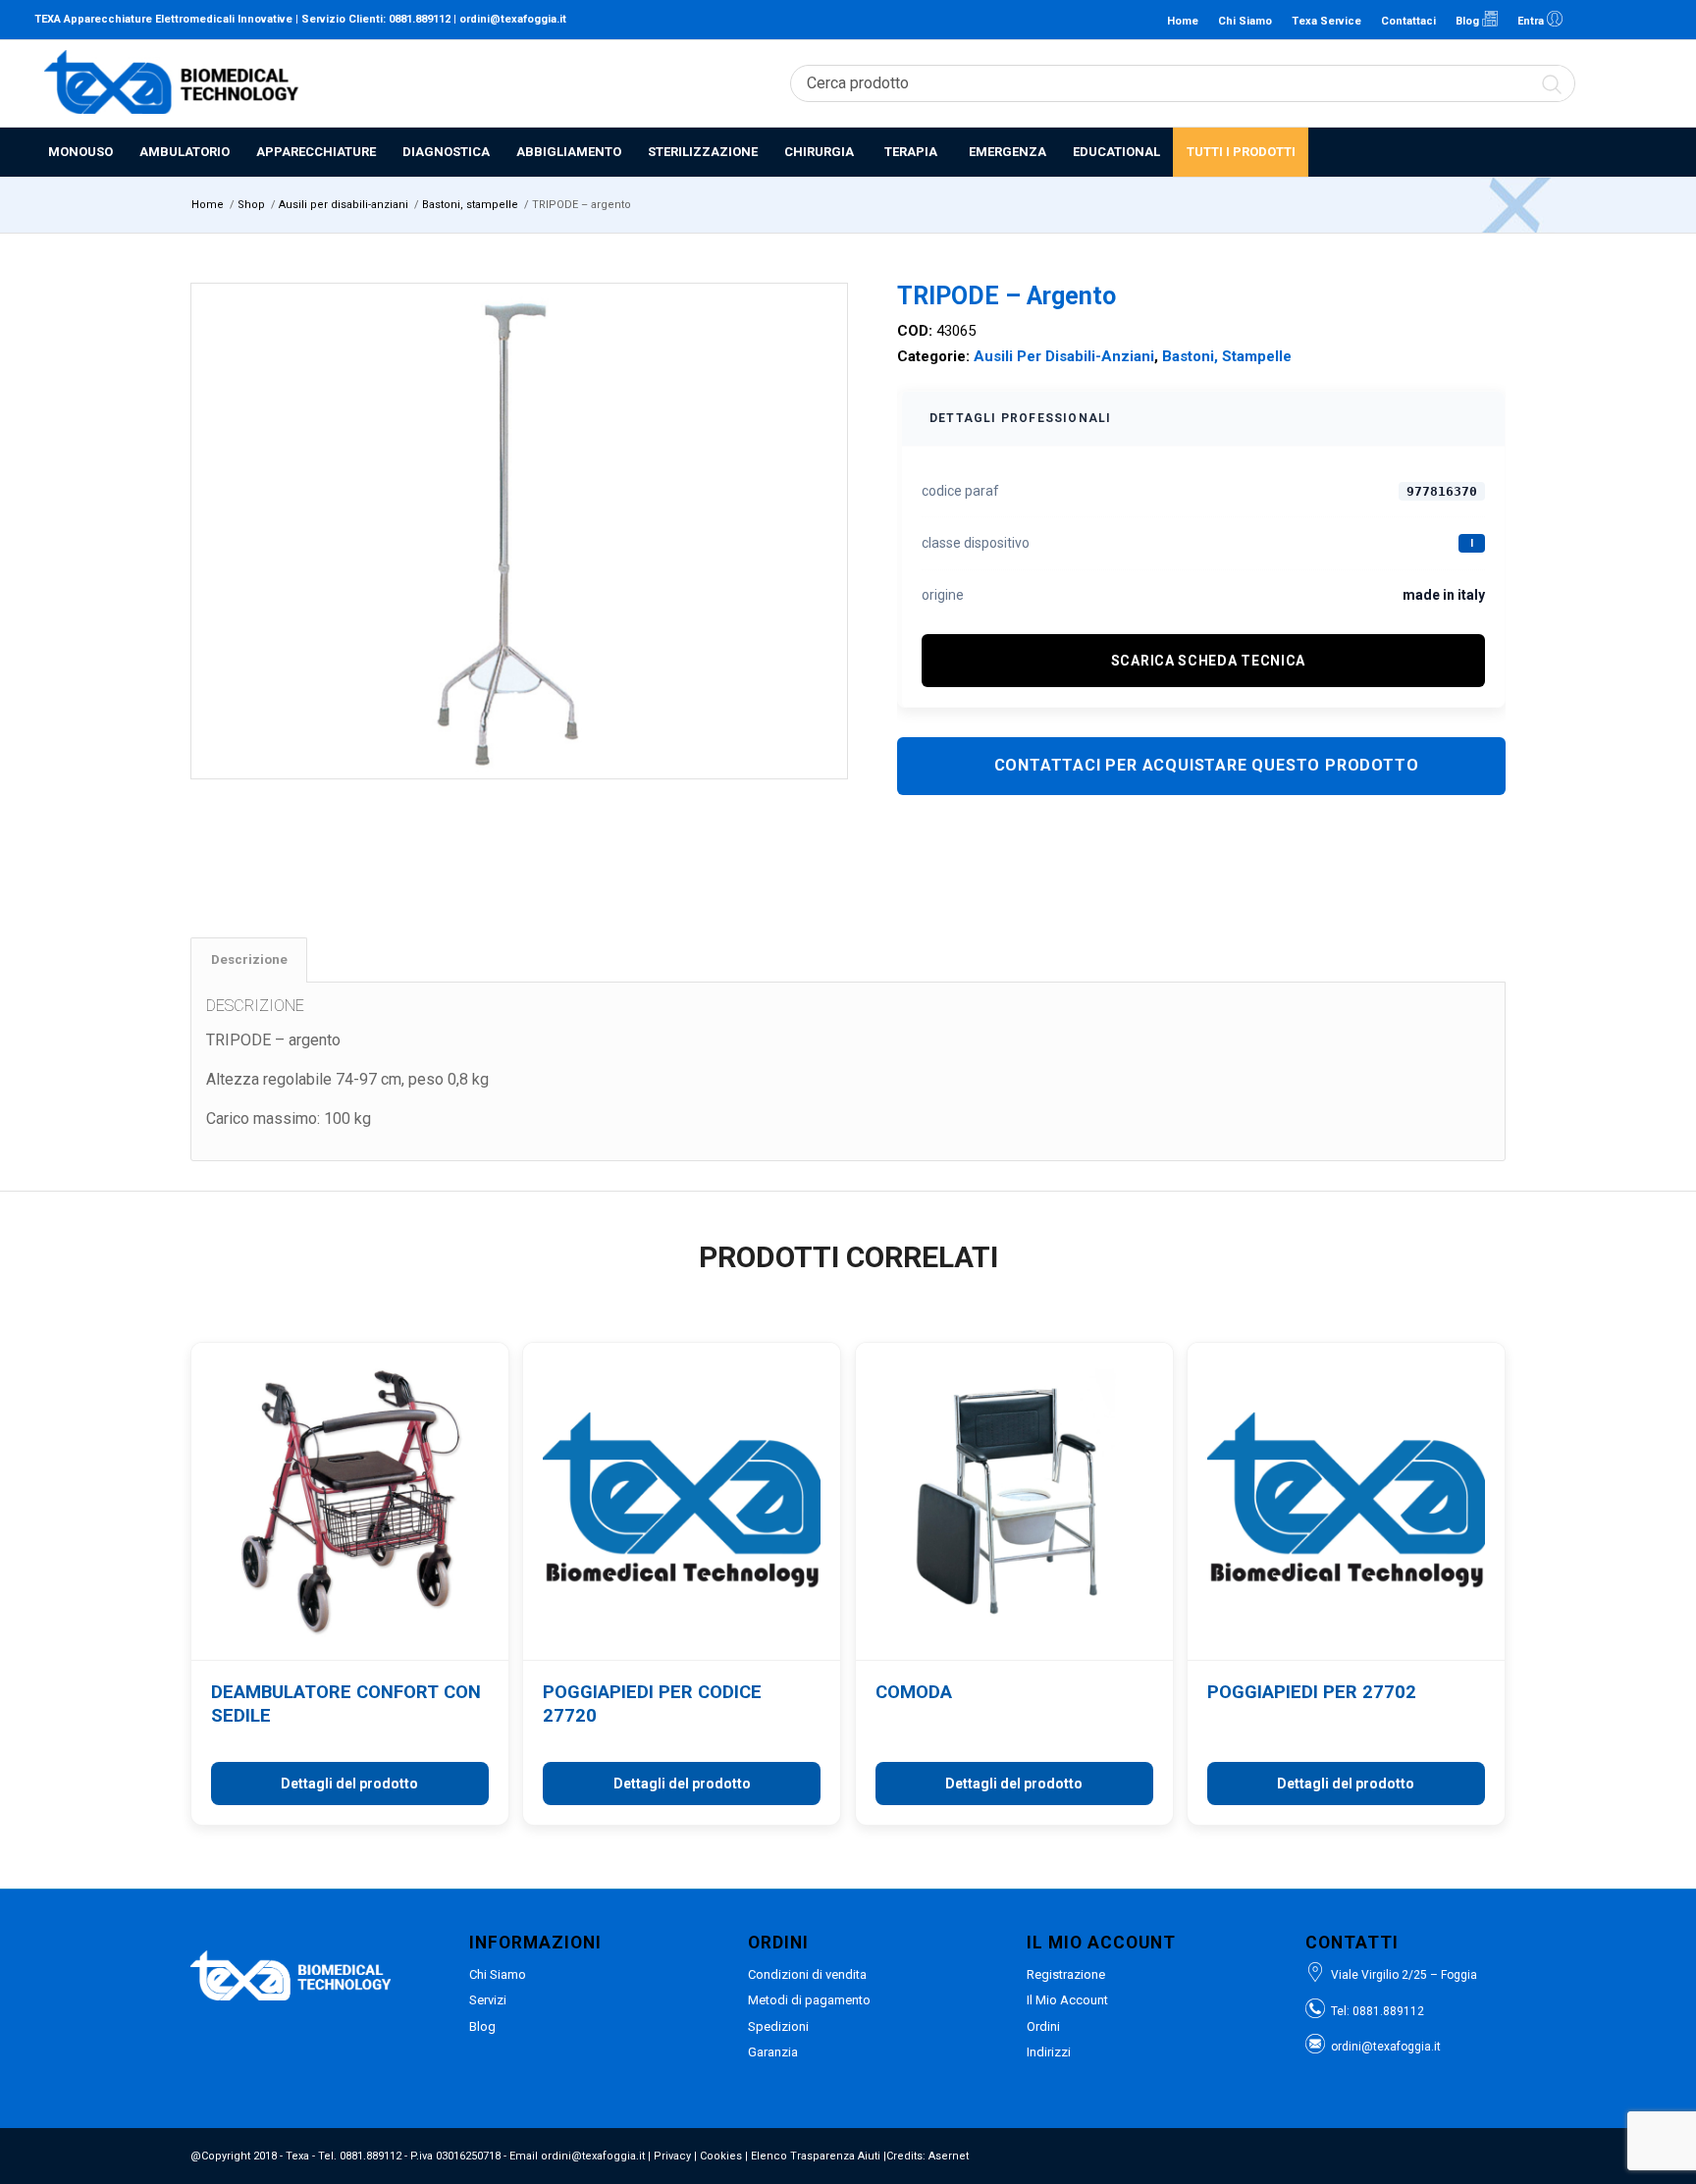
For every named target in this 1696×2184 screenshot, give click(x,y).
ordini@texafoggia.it (513, 19)
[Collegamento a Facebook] (1617, 20)
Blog (1469, 21)
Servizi (488, 2000)
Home (1183, 21)
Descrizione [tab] (249, 959)
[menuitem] (80, 152)
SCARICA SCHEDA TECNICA (1208, 661)
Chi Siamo (1245, 21)
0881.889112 (420, 19)
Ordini (1043, 2026)
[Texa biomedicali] (172, 83)
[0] (1652, 83)
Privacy (672, 2156)
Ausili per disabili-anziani (1064, 356)
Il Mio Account (1067, 2000)
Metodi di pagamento (809, 2000)
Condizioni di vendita (807, 1974)
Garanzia (773, 2052)
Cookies (721, 2156)
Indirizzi (1049, 2052)
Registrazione (1066, 1974)
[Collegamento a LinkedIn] (1588, 20)
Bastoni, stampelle (1227, 356)
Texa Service (1326, 21)
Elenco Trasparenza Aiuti (816, 2156)
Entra (1532, 21)
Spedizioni (778, 2026)
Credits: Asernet (927, 2156)
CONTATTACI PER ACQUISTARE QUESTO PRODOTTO (1207, 765)
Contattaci (1408, 21)
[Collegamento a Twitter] (1647, 20)
